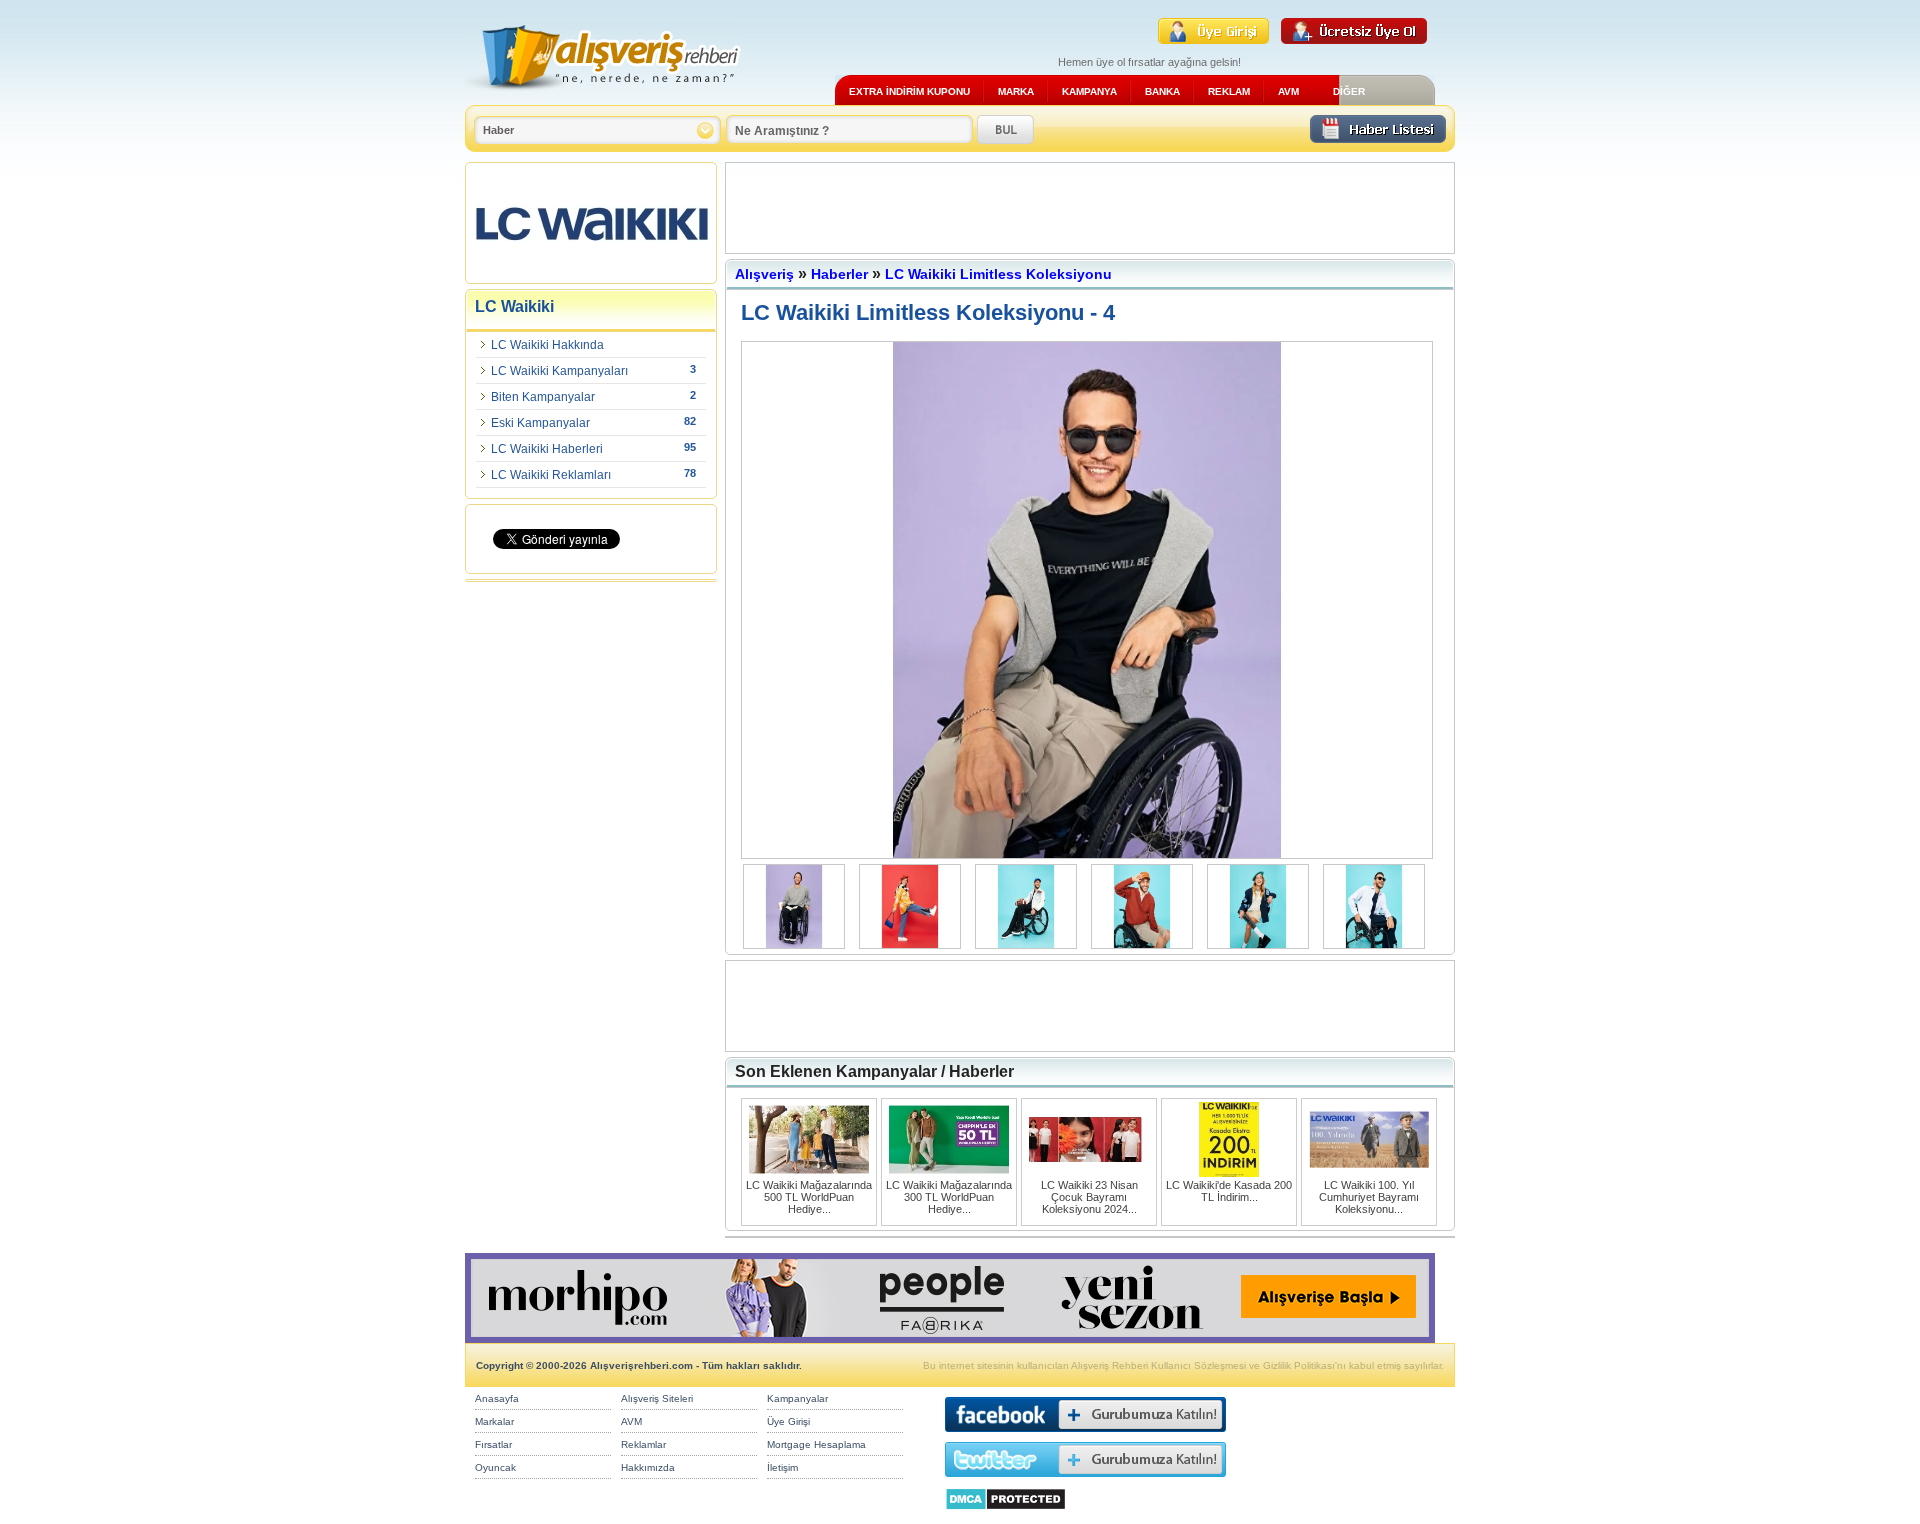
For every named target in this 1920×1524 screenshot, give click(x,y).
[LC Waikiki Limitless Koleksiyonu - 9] (1263, 944)
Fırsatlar (493, 1444)
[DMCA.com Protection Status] (1005, 1515)
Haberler (839, 274)
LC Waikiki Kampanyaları (559, 371)
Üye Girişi (788, 1421)
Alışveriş (764, 274)
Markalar (494, 1421)
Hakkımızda (648, 1467)
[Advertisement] (1090, 208)
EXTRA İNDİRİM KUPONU (909, 91)
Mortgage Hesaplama (816, 1444)
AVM (1288, 91)
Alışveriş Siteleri (657, 1398)
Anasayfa (497, 1398)
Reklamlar (643, 1444)
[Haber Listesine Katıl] (1378, 137)
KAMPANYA (1089, 91)
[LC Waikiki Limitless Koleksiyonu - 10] (1379, 944)
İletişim (782, 1467)
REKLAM (1229, 91)
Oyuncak (495, 1467)
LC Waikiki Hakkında (547, 345)
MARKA (1016, 91)
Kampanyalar (797, 1398)
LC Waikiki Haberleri (547, 449)
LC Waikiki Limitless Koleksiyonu (998, 274)
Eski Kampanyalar (540, 423)
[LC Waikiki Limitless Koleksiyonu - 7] (1031, 944)
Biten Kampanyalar (543, 397)
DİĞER (1349, 91)
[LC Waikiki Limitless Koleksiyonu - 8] (1147, 944)
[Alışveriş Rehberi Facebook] (1085, 1436)
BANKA (1162, 91)
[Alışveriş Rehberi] (603, 97)
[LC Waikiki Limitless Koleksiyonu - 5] (1092, 854)
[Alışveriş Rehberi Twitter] (1085, 1481)
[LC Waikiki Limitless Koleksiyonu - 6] (915, 944)
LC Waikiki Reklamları (551, 475)
